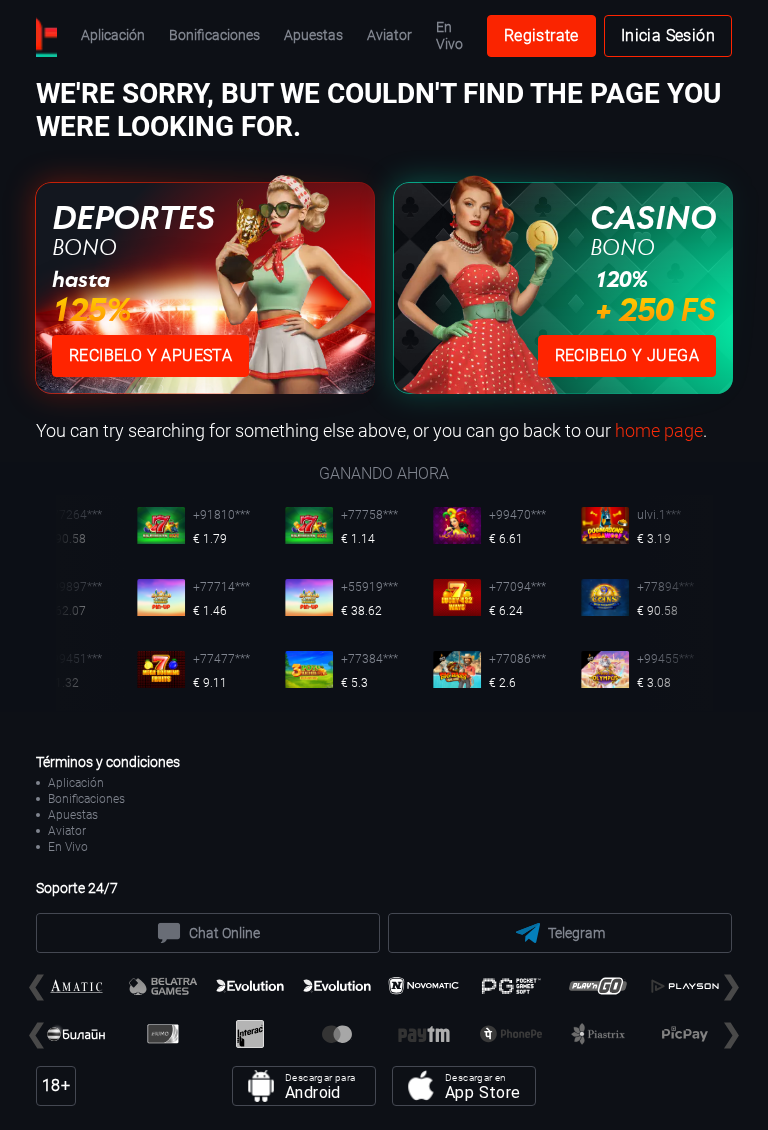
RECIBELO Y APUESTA (150, 355)
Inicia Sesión (668, 35)
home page (659, 430)
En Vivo (68, 847)
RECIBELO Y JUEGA (627, 355)
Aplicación (76, 783)
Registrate (541, 35)
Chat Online (224, 933)
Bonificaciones (86, 799)
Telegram (576, 933)
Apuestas (73, 815)
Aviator (67, 831)
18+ (56, 1085)
